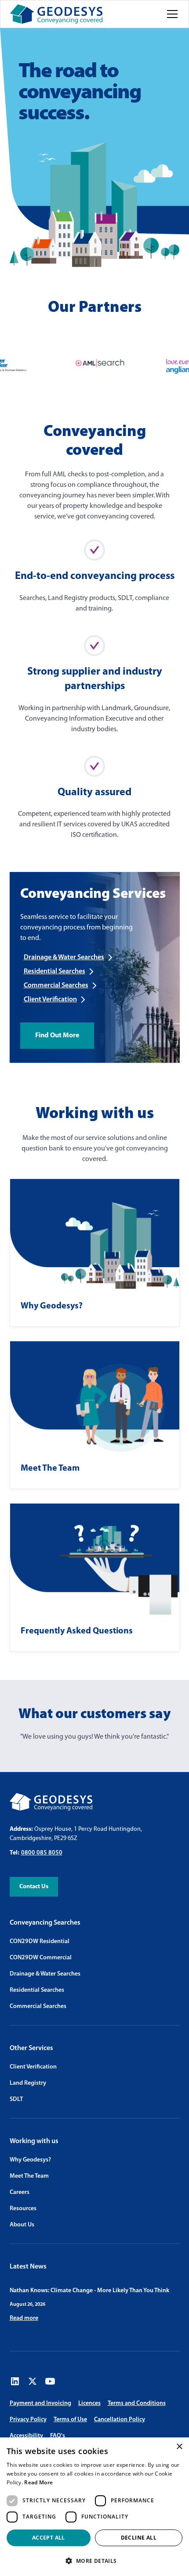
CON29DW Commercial (41, 1958)
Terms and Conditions (137, 2403)
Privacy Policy (28, 2420)
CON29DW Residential (40, 1942)
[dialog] (94, 2507)
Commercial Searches (38, 2006)
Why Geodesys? (30, 2160)
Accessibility (26, 2436)
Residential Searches (37, 1990)
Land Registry (28, 2083)
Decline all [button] (139, 2538)
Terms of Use (70, 2420)
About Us (22, 2225)
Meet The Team (29, 2176)
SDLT (16, 2099)
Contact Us (34, 1887)
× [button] (179, 2447)
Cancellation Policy (120, 2420)
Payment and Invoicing (40, 2403)
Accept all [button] (49, 2538)
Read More (38, 2482)
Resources (23, 2209)
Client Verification (33, 2067)
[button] (171, 14)
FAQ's (58, 2436)
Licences (89, 2403)
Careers (20, 2192)
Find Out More (57, 1036)
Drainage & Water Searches (45, 1974)
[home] (56, 14)
